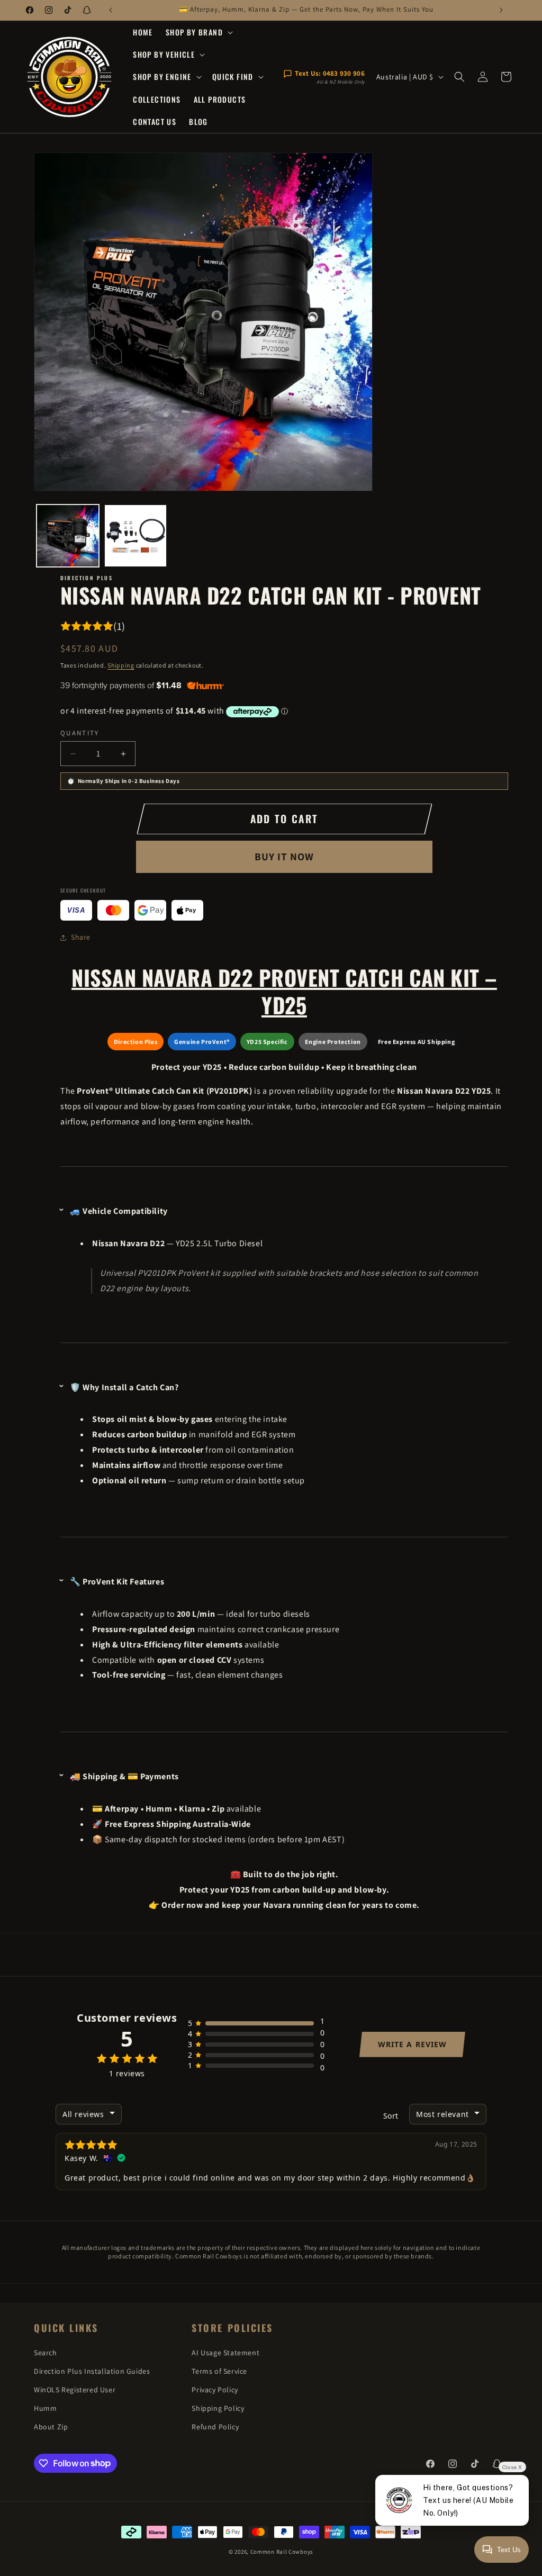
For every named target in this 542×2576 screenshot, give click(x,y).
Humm (45, 2408)
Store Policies (232, 2328)
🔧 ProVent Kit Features (117, 1582)
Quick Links (66, 2328)
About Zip (51, 2427)
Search (46, 2353)
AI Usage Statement (225, 2353)
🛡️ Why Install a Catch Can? (124, 1387)
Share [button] (81, 937)
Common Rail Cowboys (282, 2552)
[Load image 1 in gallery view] (68, 536)
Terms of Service (219, 2371)
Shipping (121, 665)
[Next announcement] (501, 10)
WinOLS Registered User (75, 2390)
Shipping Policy (218, 2408)
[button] (198, 32)
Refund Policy (215, 2427)
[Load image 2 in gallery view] (135, 536)
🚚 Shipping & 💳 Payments (124, 1776)
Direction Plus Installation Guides (92, 2371)
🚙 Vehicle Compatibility (119, 1211)
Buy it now (284, 857)
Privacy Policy (215, 2390)
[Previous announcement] (111, 10)
